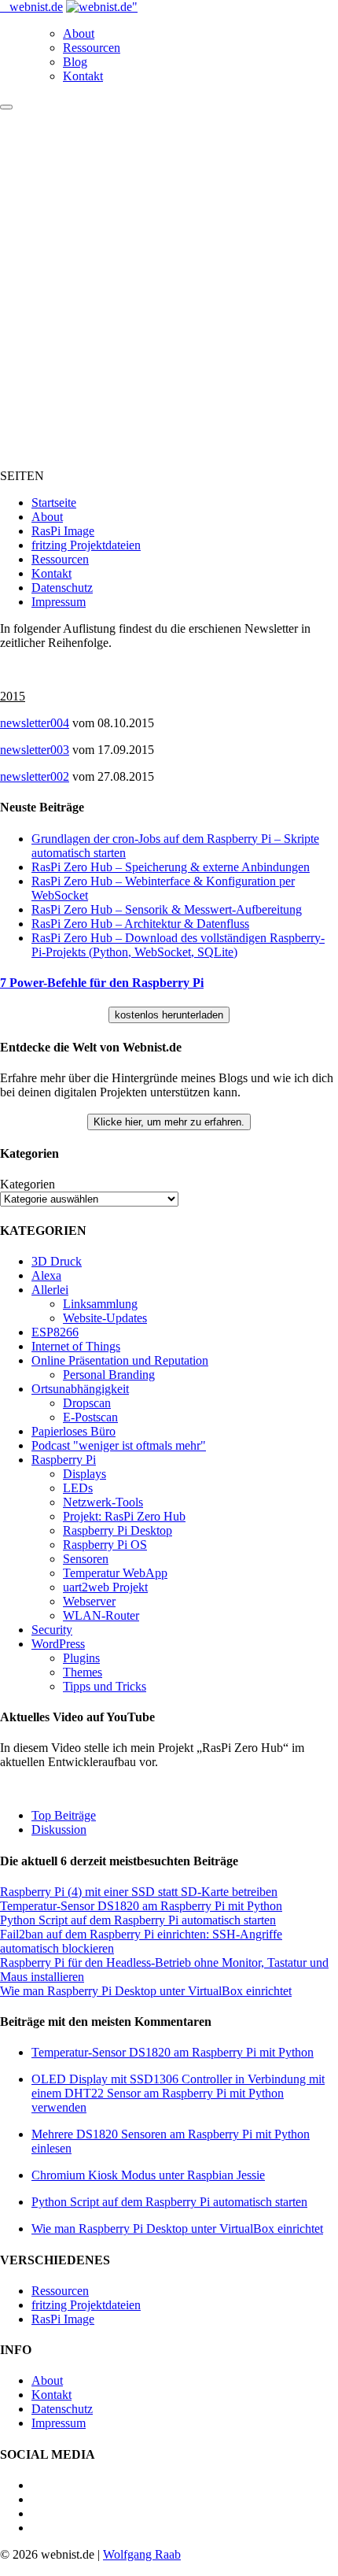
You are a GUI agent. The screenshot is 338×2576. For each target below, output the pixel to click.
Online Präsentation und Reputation (120, 1360)
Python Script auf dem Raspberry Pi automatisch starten (138, 1920)
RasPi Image (63, 531)
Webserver (89, 1601)
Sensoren (86, 1559)
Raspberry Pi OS (105, 1545)
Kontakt (83, 76)
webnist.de (36, 7)
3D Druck (57, 1261)
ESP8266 (55, 1332)
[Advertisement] (169, 287)
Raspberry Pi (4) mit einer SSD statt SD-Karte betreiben (139, 1892)
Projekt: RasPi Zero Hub (124, 1516)
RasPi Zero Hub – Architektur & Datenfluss (140, 924)
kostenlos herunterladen (169, 1015)
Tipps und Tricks (105, 1686)
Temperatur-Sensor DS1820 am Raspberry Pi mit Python (141, 1906)
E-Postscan (90, 1417)
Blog (75, 62)
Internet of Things (76, 1346)
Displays (84, 1474)
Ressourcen (92, 48)
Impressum (59, 602)
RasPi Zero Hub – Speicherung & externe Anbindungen (171, 867)
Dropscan (87, 1403)
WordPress (58, 1644)
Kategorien (28, 1184)
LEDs (78, 1488)
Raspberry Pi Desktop (118, 1530)
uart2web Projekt (105, 1587)
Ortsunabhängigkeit (80, 1389)
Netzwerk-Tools (103, 1502)
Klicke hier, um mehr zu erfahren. (169, 1122)
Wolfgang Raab (142, 2554)
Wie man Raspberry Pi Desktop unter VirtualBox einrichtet (146, 1991)
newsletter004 (35, 723)
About (79, 33)
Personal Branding (109, 1375)
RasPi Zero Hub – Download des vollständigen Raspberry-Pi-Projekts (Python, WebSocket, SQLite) (178, 945)
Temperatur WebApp (115, 1573)
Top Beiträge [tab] (64, 1815)
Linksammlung (100, 1304)
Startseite (54, 503)
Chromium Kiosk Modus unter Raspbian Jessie (148, 2175)
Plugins (81, 1658)
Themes (83, 1672)
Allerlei (50, 1290)
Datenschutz (62, 588)
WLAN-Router (101, 1615)
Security (52, 1630)
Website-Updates (105, 1318)
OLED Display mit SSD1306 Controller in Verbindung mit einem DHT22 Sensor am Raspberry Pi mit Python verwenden (178, 2093)
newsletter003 (35, 750)
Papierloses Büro (73, 1431)
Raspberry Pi (64, 1460)
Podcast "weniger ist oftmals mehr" (119, 1445)
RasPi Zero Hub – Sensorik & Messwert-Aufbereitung (167, 909)
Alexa (46, 1275)
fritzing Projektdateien (86, 545)
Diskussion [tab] (59, 1829)
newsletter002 (35, 776)
